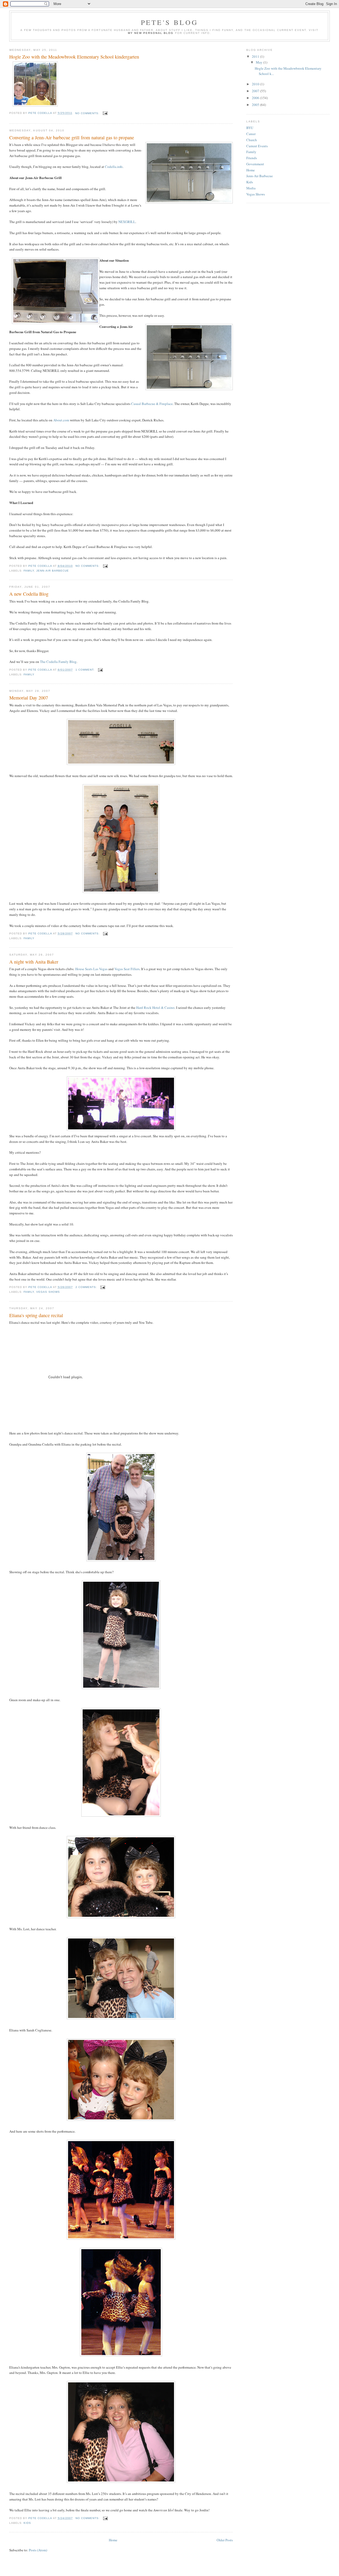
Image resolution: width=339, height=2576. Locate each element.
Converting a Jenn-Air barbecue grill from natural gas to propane (72, 137)
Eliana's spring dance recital (36, 1315)
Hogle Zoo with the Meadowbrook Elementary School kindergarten (74, 57)
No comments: (88, 113)
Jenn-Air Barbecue (52, 571)
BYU (250, 128)
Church (252, 140)
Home (113, 2540)
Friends (252, 158)
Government (255, 164)
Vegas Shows (48, 1292)
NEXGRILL (127, 222)
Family (29, 571)
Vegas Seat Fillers (127, 969)
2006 (256, 98)
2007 (256, 91)
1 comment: (86, 670)
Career (251, 134)
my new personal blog (151, 33)
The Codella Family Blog (58, 662)
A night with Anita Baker (34, 962)
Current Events (257, 146)
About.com (61, 420)
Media (251, 188)
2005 (256, 105)
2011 (256, 56)
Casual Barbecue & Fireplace (152, 404)
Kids (27, 2523)
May (260, 62)
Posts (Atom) (38, 2550)
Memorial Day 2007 (29, 698)
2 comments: (87, 1287)
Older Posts (225, 2540)
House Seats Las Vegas (91, 969)
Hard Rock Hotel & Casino (155, 1008)
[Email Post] (105, 113)
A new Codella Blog (29, 594)
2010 (256, 84)
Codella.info (114, 167)
